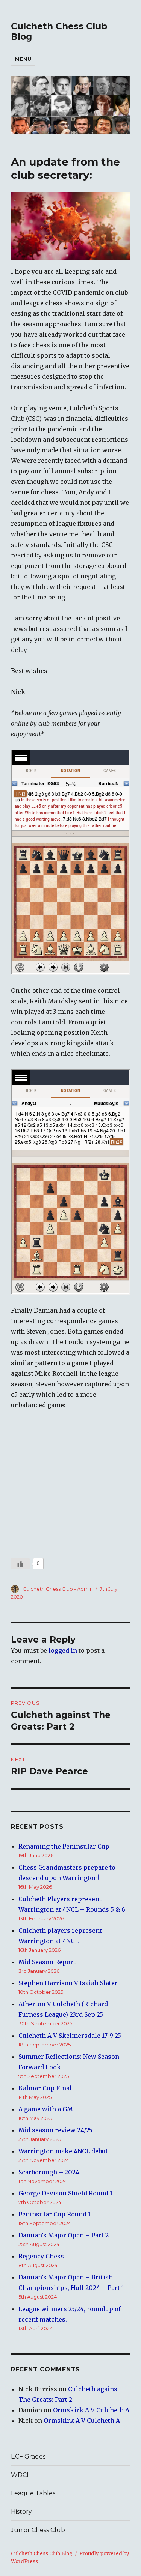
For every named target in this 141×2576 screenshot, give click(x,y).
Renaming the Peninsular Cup (64, 1846)
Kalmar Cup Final (45, 2088)
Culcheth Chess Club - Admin (58, 1589)
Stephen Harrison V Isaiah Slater (68, 1983)
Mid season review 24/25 (55, 2130)
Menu (23, 59)
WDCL (20, 2475)
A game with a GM (46, 2109)
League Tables (33, 2493)
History (21, 2512)
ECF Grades (28, 2456)
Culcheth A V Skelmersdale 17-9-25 (70, 2036)
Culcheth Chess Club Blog (42, 2554)
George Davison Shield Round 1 (65, 2193)
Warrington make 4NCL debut (63, 2151)
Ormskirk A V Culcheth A (91, 2410)
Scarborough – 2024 (49, 2172)
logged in (63, 1650)
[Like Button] (20, 1564)
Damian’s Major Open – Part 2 (64, 2235)
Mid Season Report (47, 1962)
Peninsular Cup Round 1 (55, 2214)
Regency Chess (41, 2256)
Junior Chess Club (38, 2530)
